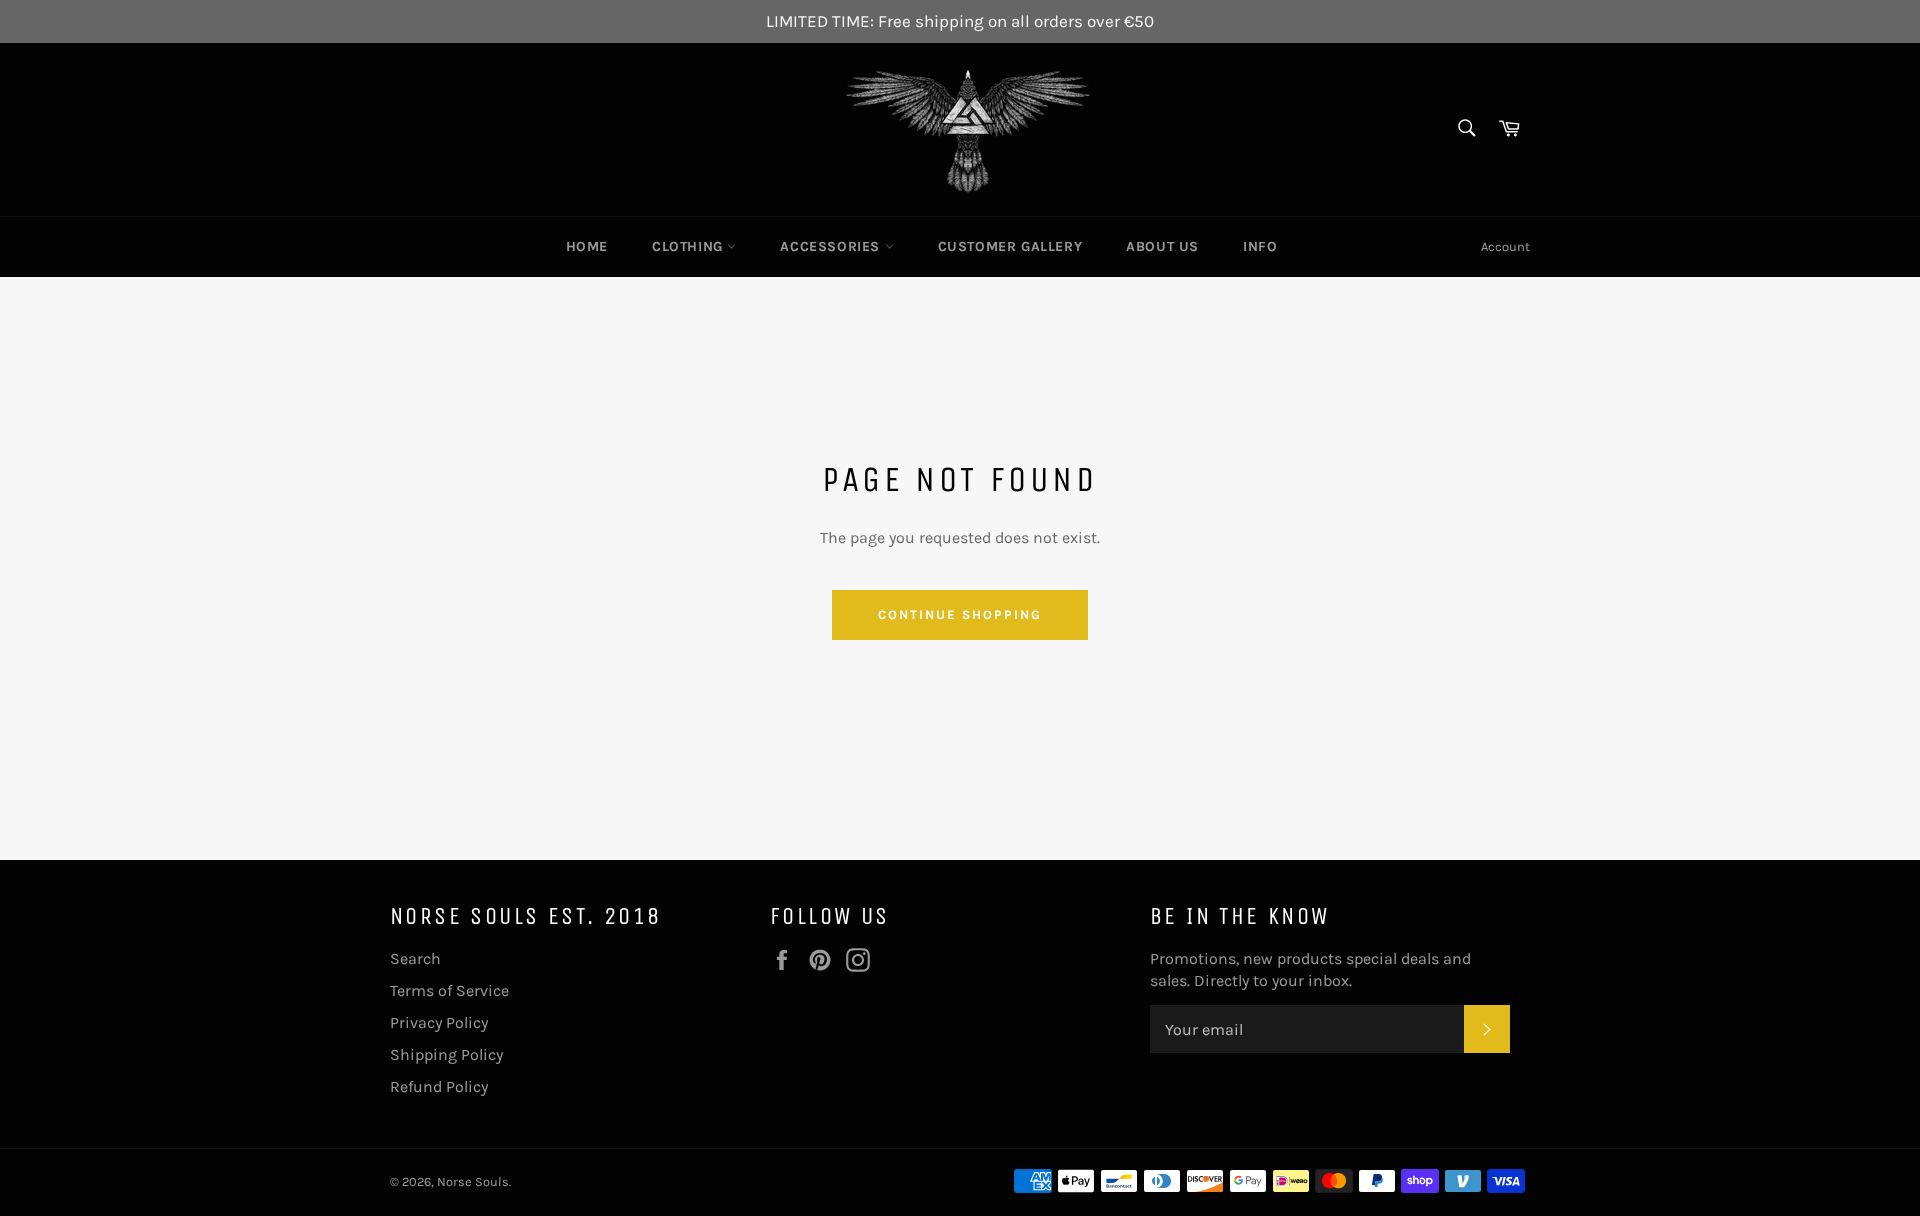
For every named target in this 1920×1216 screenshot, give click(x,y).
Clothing (689, 246)
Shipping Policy (446, 1054)
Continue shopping (959, 614)
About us (1162, 246)
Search (415, 958)
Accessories (832, 246)
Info (1260, 246)
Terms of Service (449, 990)
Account (1505, 246)
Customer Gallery (1010, 246)
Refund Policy (439, 1086)
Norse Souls (473, 1181)
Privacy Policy (439, 1022)
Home (587, 246)
